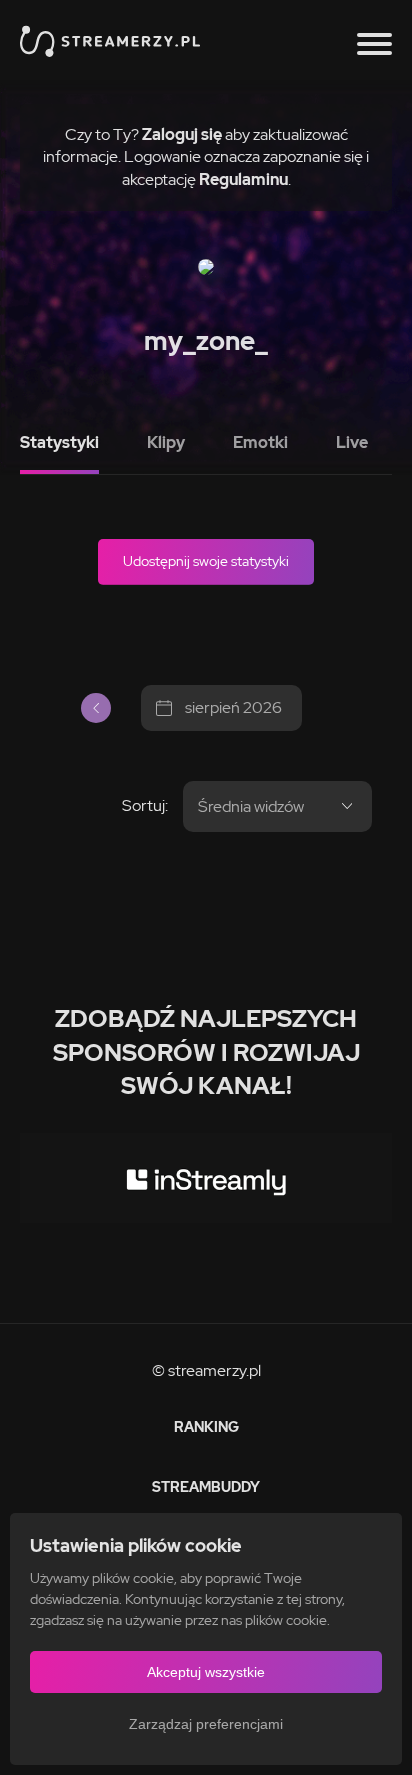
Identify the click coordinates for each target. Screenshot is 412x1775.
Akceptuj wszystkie (206, 1672)
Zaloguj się (182, 134)
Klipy (166, 442)
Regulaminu (243, 179)
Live (352, 442)
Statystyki (59, 442)
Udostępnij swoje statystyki (206, 561)
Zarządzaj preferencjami (206, 1724)
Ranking (206, 1427)
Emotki (260, 442)
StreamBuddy (206, 1487)
